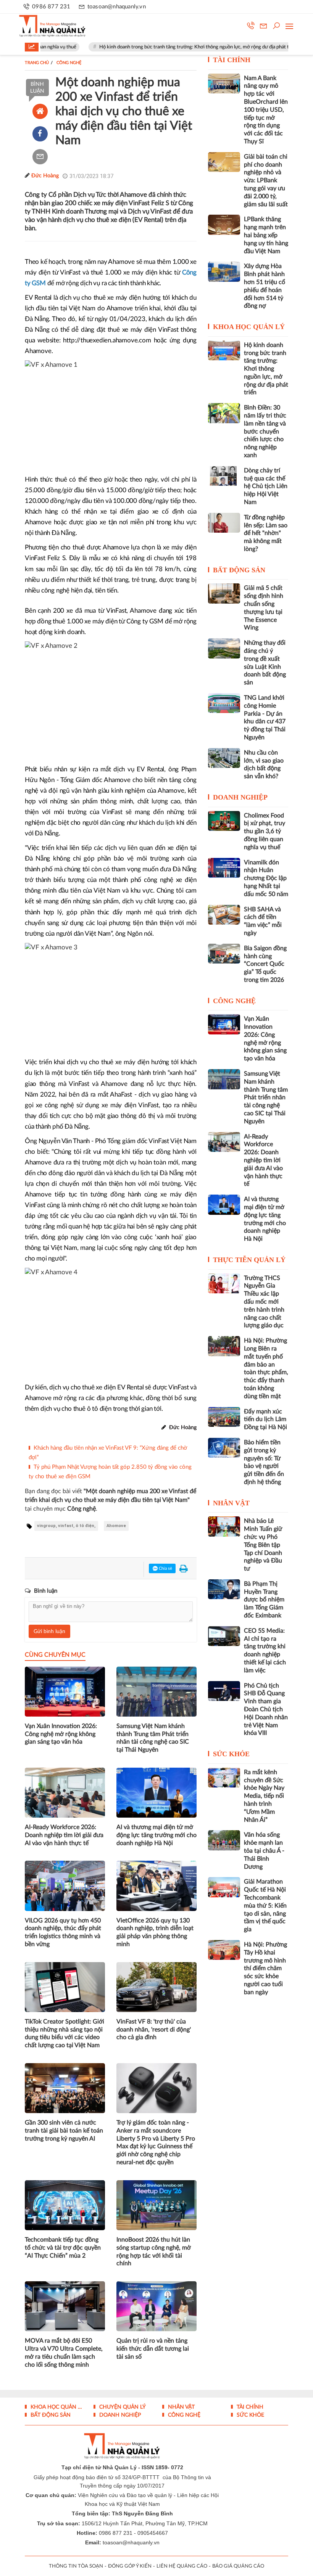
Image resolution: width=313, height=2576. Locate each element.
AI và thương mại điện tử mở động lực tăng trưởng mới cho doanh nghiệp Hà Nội (156, 1835)
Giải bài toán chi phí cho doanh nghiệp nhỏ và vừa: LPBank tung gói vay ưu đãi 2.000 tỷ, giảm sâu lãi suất (266, 181)
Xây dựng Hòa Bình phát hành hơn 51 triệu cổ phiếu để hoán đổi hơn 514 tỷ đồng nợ (265, 286)
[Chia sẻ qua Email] (40, 157)
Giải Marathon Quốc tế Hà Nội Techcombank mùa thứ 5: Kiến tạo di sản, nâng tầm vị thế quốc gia (265, 1906)
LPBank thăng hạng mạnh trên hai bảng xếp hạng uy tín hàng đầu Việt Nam (266, 235)
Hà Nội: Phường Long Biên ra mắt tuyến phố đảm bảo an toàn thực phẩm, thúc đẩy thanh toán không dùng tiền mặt (266, 1368)
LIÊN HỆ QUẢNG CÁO (182, 2566)
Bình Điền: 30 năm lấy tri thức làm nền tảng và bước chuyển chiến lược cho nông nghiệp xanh (265, 431)
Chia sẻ (165, 1568)
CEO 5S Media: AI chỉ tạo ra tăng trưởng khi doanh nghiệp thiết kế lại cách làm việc (265, 1651)
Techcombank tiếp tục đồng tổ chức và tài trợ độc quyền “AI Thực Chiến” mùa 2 (63, 2248)
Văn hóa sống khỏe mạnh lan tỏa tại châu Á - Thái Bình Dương (264, 1851)
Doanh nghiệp (240, 797)
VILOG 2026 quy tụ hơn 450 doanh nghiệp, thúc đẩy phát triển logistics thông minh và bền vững (63, 1932)
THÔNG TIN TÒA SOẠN (76, 2566)
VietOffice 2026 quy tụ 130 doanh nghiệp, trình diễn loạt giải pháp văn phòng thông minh (155, 1932)
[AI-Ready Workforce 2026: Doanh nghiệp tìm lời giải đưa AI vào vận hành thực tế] (224, 1142)
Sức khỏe (231, 1754)
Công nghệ (234, 1001)
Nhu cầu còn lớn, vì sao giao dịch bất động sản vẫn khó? (264, 764)
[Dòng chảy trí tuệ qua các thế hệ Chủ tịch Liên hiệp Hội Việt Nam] (224, 476)
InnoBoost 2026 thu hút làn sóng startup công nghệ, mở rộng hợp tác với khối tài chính (154, 2252)
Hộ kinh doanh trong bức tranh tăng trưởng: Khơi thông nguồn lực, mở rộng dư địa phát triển (162, 47)
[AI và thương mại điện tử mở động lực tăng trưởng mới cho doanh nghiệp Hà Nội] (224, 1204)
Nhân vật (231, 1503)
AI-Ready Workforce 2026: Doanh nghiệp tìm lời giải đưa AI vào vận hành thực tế (64, 1835)
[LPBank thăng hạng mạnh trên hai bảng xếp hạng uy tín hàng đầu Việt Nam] (224, 225)
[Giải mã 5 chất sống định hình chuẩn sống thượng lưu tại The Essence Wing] (224, 593)
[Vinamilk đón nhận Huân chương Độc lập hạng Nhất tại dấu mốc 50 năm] (224, 868)
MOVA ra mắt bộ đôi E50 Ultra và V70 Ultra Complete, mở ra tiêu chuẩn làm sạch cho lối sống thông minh (64, 2353)
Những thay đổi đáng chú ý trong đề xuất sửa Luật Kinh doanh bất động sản (265, 663)
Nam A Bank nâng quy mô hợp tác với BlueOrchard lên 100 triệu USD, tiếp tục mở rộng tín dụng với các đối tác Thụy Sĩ (266, 110)
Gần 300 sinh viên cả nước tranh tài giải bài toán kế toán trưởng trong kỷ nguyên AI (64, 2131)
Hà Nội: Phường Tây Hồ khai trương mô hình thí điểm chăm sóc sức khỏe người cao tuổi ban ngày (265, 1968)
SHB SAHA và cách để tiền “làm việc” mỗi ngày (263, 921)
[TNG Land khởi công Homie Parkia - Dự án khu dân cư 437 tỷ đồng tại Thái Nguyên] (224, 703)
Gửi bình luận (49, 1632)
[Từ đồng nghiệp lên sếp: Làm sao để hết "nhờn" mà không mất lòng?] (224, 523)
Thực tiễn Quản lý (249, 1260)
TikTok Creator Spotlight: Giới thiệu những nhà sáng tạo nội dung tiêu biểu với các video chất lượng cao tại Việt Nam (65, 2033)
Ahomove (116, 1526)
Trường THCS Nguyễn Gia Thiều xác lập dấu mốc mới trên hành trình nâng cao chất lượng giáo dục (264, 1302)
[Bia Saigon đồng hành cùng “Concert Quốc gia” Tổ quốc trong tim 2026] (224, 954)
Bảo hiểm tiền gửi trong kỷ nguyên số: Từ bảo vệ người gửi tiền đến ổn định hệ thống (264, 1462)
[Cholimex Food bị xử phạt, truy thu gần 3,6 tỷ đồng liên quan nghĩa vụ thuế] (224, 821)
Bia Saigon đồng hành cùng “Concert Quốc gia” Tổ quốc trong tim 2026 (265, 964)
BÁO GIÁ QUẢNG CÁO (238, 2566)
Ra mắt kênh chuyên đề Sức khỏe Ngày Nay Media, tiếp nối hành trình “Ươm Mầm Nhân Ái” (264, 1796)
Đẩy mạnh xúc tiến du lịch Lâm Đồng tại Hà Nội (265, 1420)
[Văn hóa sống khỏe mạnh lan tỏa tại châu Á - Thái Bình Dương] (224, 1840)
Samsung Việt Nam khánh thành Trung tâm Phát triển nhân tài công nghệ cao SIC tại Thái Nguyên (153, 1738)
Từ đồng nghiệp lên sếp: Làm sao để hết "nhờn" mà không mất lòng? (266, 533)
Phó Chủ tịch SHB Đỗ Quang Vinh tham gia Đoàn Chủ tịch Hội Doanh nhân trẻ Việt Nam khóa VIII (266, 1710)
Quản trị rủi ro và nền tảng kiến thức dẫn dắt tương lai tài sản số (153, 2349)
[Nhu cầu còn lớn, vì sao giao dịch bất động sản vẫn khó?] (224, 758)
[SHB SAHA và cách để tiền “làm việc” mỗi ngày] (224, 915)
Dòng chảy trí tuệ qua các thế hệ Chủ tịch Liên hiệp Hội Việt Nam (266, 486)
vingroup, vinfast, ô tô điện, (66, 1526)
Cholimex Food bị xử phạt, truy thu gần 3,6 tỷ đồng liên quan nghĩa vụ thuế (265, 831)
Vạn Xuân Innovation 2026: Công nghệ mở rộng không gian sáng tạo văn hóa (61, 1734)
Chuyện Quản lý (122, 2407)
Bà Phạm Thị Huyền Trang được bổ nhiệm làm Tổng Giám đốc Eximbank (264, 1600)
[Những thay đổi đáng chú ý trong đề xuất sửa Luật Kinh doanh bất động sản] (224, 648)
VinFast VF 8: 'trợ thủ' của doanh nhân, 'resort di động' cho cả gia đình (154, 2030)
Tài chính (232, 60)
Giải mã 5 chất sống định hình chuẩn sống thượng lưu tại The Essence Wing (264, 608)
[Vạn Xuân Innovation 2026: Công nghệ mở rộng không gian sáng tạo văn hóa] (224, 1024)
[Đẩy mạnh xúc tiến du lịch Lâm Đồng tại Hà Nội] (224, 1417)
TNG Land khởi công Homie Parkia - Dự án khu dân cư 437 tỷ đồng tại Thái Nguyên (265, 718)
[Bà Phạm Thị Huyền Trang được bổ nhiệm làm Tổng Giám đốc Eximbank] (224, 1589)
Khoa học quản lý (249, 327)
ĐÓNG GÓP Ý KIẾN (130, 2566)
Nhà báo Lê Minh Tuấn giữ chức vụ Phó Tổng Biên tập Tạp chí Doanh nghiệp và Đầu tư (263, 1545)
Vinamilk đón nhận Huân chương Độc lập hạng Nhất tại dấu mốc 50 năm (266, 878)
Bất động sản (239, 570)
